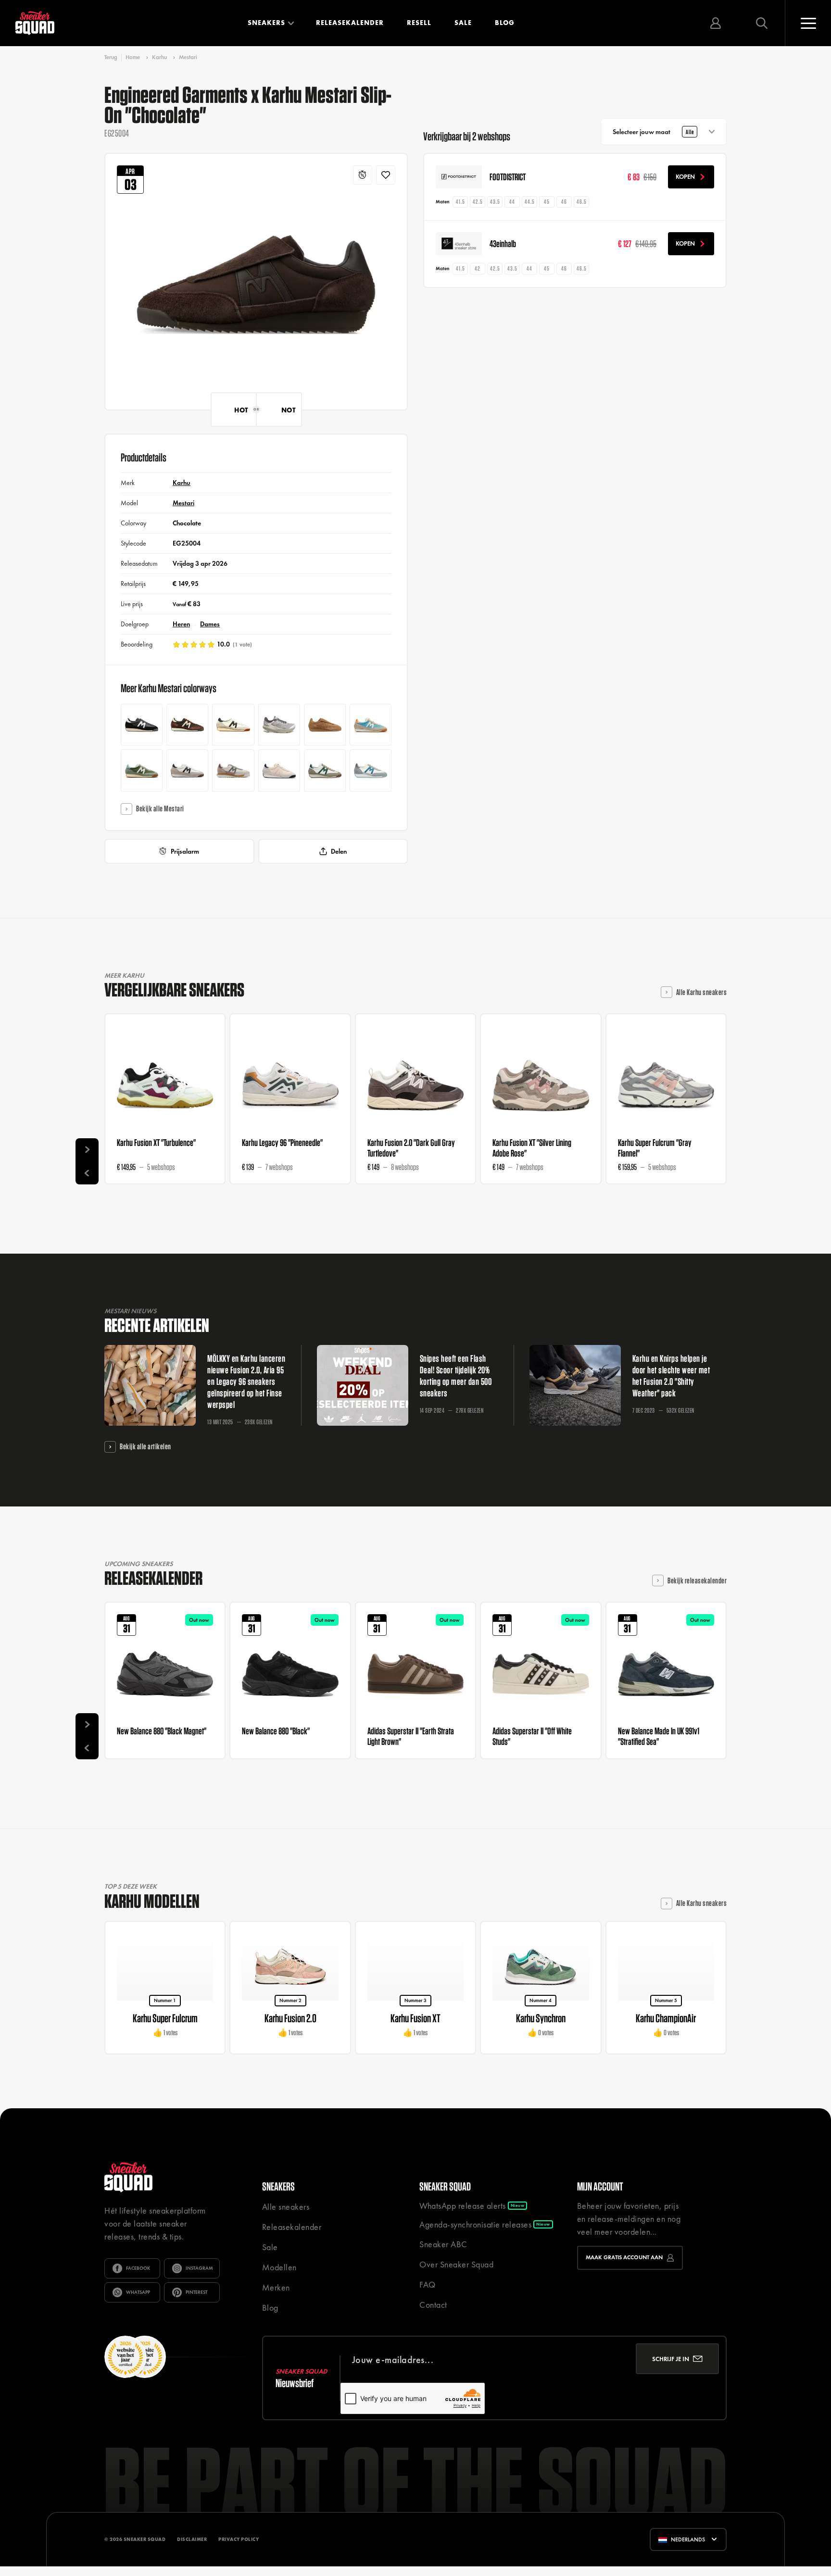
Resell (419, 23)
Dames (210, 624)
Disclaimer (192, 2539)
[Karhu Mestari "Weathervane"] (371, 770)
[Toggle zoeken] (762, 23)
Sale (463, 23)
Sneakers (266, 23)
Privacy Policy (239, 2539)
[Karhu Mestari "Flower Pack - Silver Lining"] (371, 725)
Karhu (159, 57)
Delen (339, 851)
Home (133, 57)
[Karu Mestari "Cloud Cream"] (187, 725)
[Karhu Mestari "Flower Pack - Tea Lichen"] (142, 770)
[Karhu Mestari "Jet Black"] (142, 725)
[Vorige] (87, 1173)
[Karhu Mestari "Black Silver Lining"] (187, 770)
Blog (505, 23)
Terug (111, 57)
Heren (181, 624)
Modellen (279, 2267)
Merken (276, 2287)
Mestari (188, 57)
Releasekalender (350, 23)
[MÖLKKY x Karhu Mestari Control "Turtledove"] (233, 770)
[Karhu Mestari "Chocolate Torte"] (233, 725)
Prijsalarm (185, 851)
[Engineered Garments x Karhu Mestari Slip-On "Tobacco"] (325, 725)
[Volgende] (87, 1150)
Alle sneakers (286, 2207)
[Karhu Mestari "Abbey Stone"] (325, 770)
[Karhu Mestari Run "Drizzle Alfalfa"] (279, 725)
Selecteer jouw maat (653, 132)
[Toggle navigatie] (808, 23)
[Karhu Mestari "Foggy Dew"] (279, 770)
